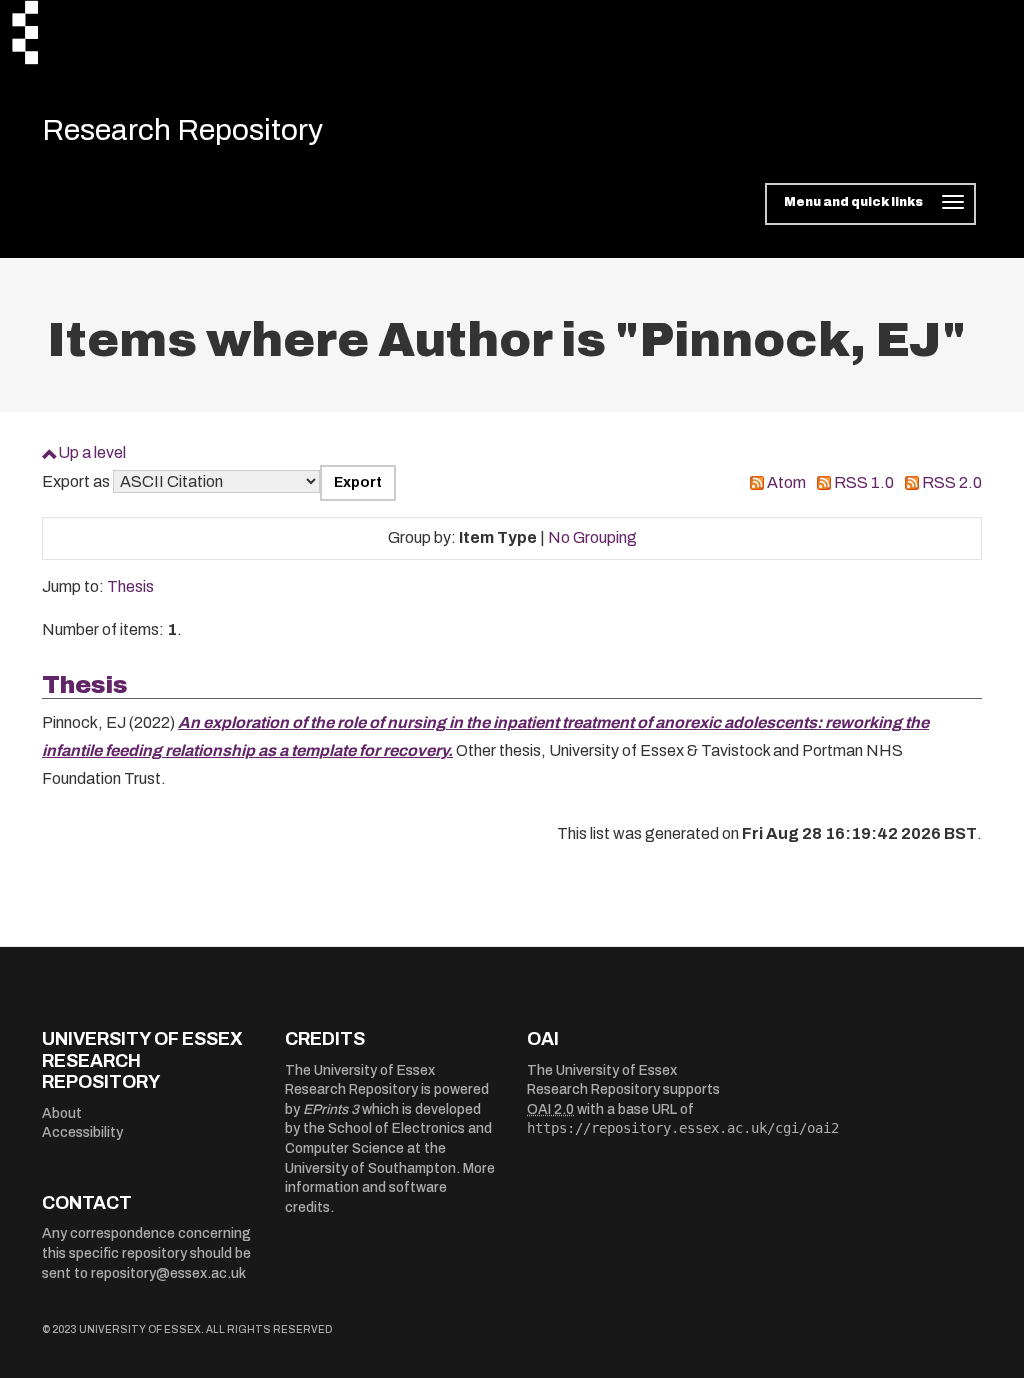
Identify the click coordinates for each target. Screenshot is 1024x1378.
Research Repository (182, 130)
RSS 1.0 (864, 482)
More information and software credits (390, 1188)
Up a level (92, 452)
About (62, 1113)
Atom (786, 482)
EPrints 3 (331, 1109)
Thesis (130, 586)
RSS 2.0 (952, 482)
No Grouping (592, 537)
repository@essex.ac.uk (168, 1273)
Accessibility (82, 1132)
